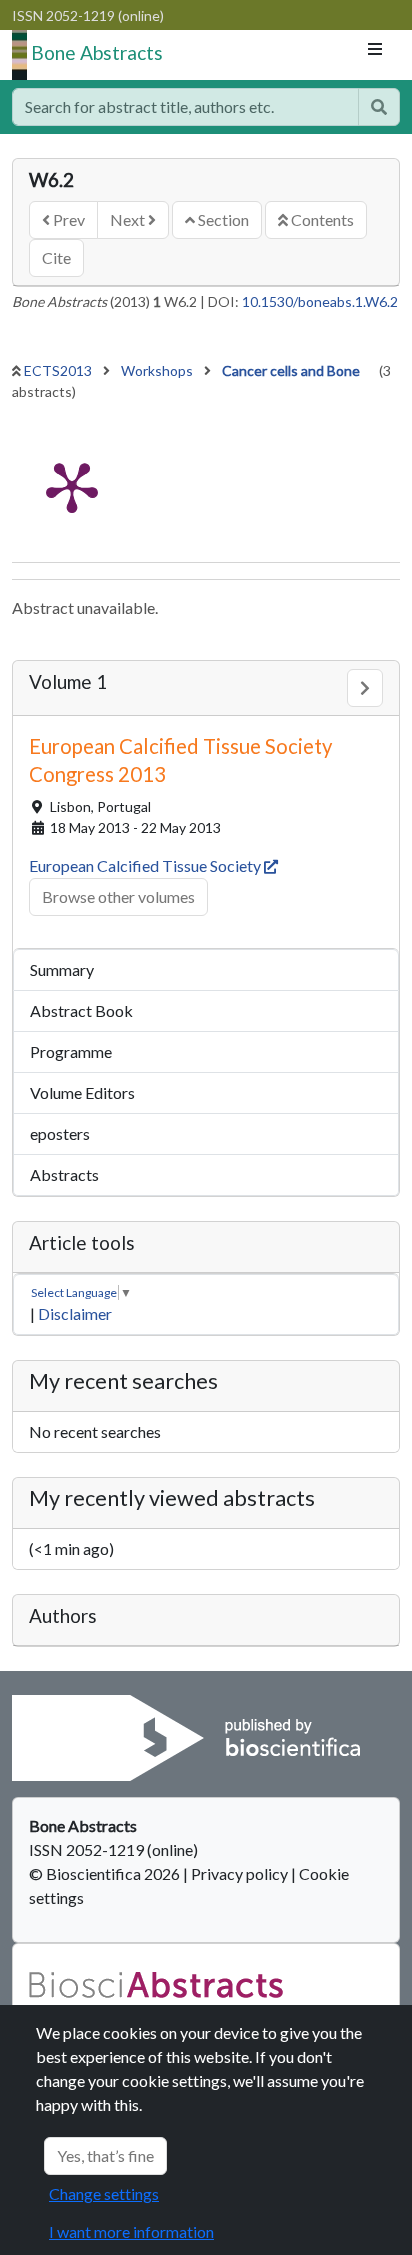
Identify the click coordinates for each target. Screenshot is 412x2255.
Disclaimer (75, 1313)
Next (129, 219)
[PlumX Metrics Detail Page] (72, 486)
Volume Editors (82, 1092)
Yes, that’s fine (105, 2155)
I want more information (131, 2231)
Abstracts (64, 1174)
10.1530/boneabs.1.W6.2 (320, 301)
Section (222, 219)
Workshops (158, 370)
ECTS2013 (59, 370)
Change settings (104, 2193)
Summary (62, 969)
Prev (67, 219)
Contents (321, 219)
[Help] (379, 107)
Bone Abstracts (97, 52)
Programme (71, 1051)
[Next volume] (365, 688)
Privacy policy (239, 1873)
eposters (60, 1133)
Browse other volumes (118, 896)
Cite (56, 257)
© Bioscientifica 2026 (106, 1873)
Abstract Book (81, 1010)
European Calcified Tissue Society (146, 865)
